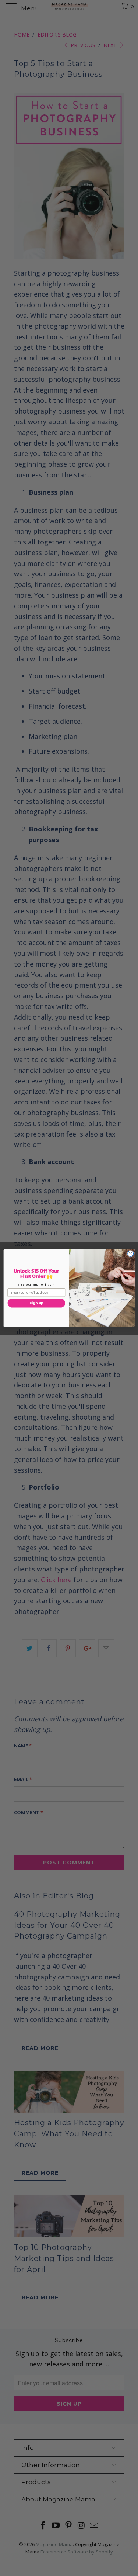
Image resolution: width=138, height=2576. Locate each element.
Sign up (36, 1303)
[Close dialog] (130, 1254)
